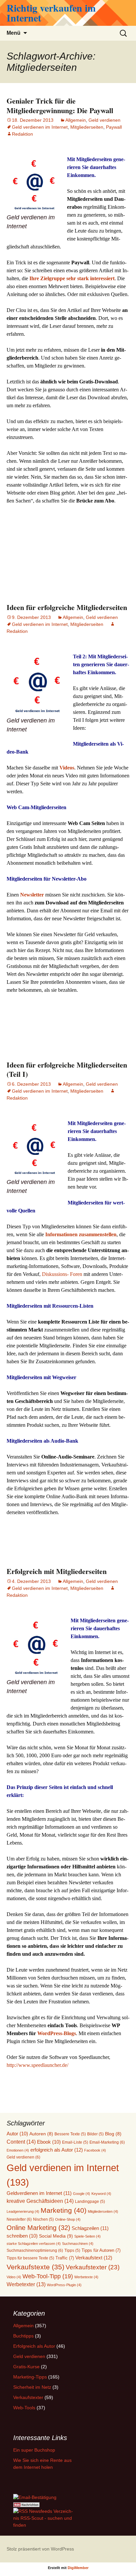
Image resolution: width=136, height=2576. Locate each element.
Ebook (49, 2142)
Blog (113, 2134)
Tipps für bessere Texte (30, 2258)
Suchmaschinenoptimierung (35, 2250)
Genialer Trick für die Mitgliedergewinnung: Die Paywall (60, 106)
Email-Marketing (107, 2142)
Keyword (101, 2194)
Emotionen (18, 2150)
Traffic (65, 2258)
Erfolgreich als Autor (34, 2346)
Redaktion (22, 134)
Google (82, 2194)
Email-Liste (75, 2142)
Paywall (114, 127)
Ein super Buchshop (34, 2450)
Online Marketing (38, 2228)
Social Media (56, 2236)
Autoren (41, 2134)
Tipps (72, 2250)
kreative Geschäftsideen (40, 2201)
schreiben (22, 2236)
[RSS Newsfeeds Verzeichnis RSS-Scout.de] (44, 2518)
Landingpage (90, 2201)
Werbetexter (26, 2284)
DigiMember (78, 2568)
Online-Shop (68, 2219)
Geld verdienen (104, 120)
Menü (14, 33)
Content (21, 2142)
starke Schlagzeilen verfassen (34, 2244)
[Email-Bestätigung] (35, 2497)
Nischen (43, 2219)
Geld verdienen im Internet (40, 127)
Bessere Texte (70, 2134)
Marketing (64, 2210)
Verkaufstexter (93, 2267)
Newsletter (19, 2219)
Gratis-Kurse (26, 2367)
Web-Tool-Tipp (48, 2276)
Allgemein (76, 120)
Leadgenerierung (23, 2211)
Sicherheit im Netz (32, 2387)
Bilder (95, 2134)
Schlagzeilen (90, 2228)
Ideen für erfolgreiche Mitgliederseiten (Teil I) (67, 1070)
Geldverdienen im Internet (39, 2193)
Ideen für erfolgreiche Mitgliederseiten (67, 607)
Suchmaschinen (78, 2244)
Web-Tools (24, 2408)
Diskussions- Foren (62, 1274)
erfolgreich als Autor (57, 2150)
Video (14, 2277)
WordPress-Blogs (57, 2033)
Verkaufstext (94, 2258)
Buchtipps (23, 2336)
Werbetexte (86, 2277)
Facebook (95, 2150)
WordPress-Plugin (64, 2285)
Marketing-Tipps (30, 2377)
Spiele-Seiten (87, 2236)
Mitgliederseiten (87, 127)
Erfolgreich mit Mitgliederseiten (57, 1571)
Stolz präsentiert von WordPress (40, 2549)
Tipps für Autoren (101, 2250)
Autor (17, 2134)
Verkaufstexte (35, 2267)
